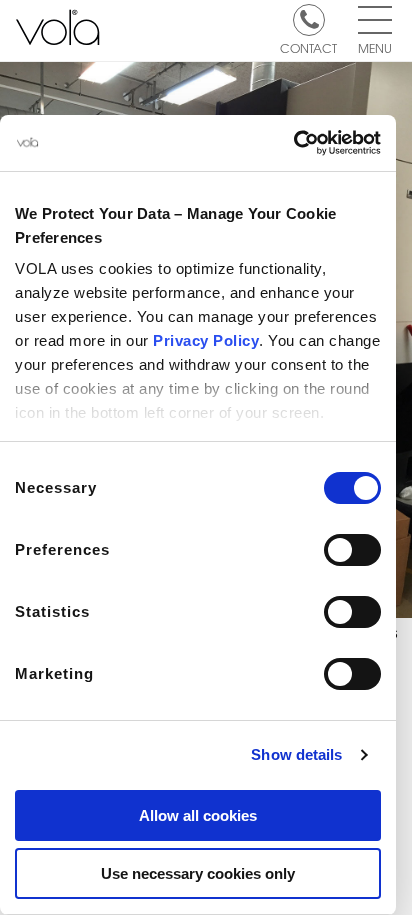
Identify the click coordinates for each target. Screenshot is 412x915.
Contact (308, 47)
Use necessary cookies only (198, 873)
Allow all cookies (198, 815)
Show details (296, 754)
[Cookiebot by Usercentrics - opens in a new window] (293, 143)
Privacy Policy (206, 340)
